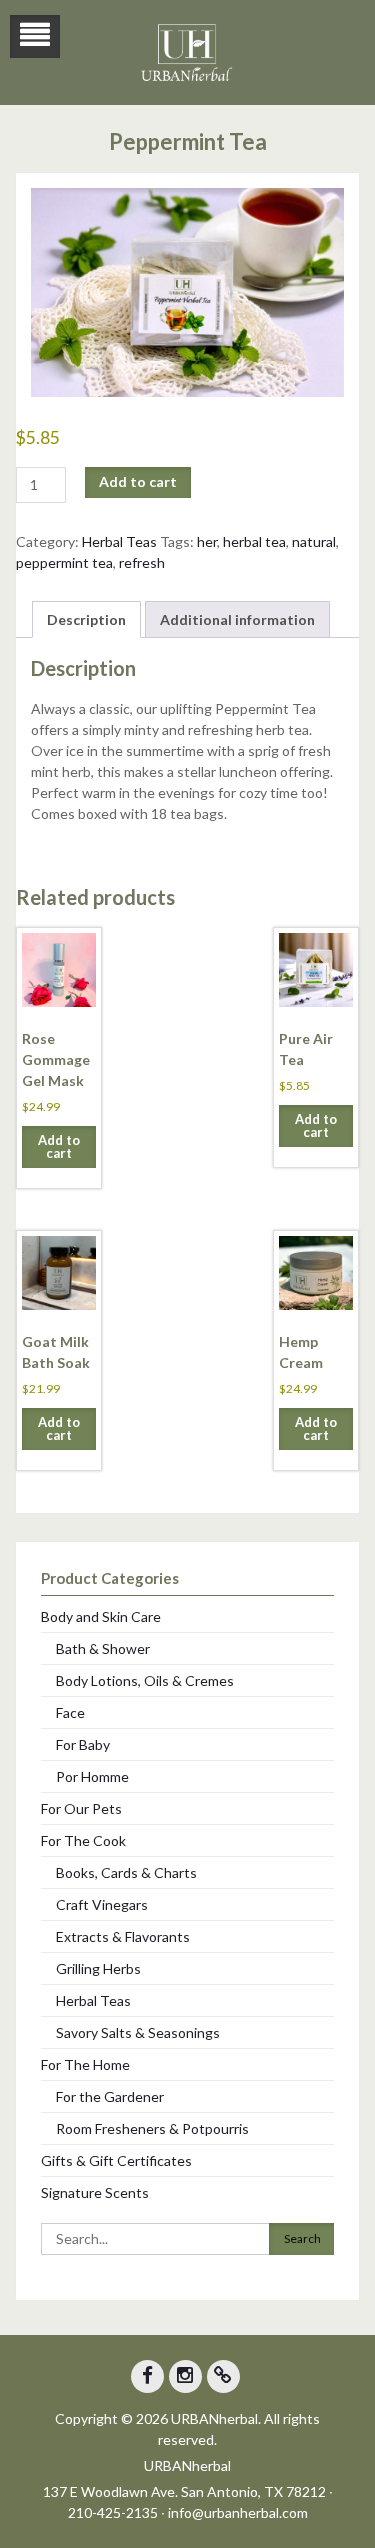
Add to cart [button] (59, 1146)
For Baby (83, 1744)
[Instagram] (185, 2376)
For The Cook (83, 1840)
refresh (142, 562)
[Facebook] (147, 2376)
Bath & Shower (103, 1648)
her (207, 541)
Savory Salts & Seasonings (138, 2032)
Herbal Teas (119, 541)
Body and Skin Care (101, 1616)
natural (314, 541)
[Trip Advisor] (223, 2376)
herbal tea (254, 541)
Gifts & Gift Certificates (116, 2160)
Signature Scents (95, 2192)
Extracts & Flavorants (123, 1936)
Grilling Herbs (98, 1968)
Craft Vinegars (102, 1904)
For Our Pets (81, 1808)
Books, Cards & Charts (126, 1872)
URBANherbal (187, 2465)
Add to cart (138, 481)
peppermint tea (64, 562)
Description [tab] (86, 619)
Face (70, 1712)
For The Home (85, 2064)
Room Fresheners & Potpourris (152, 2128)
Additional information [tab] (237, 619)
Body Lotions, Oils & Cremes (145, 1680)
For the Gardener (110, 2096)
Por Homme (92, 1776)
